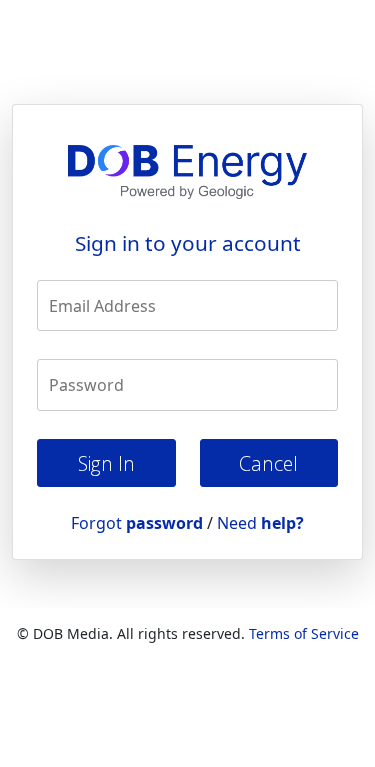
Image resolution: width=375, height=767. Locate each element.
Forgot (137, 523)
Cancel (268, 463)
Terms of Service (304, 633)
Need (260, 523)
